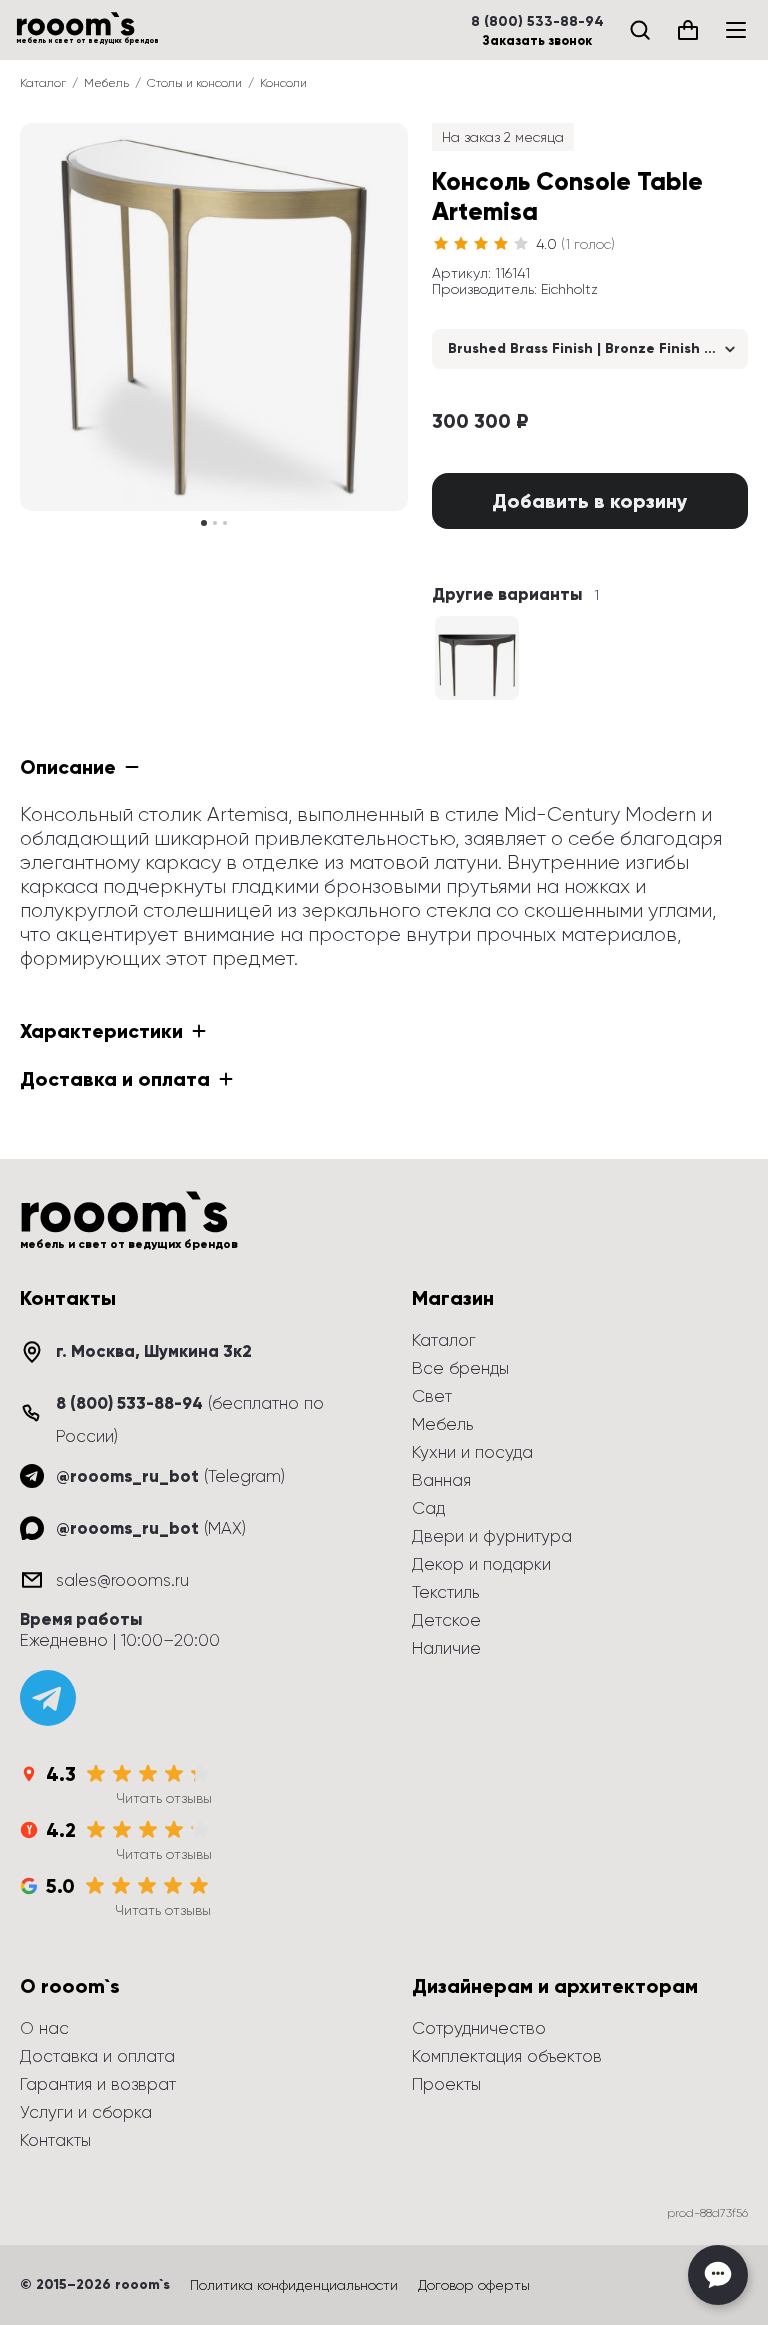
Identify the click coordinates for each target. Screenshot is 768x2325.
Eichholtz (569, 289)
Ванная (441, 1480)
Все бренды (460, 1368)
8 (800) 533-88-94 (537, 22)
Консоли (283, 83)
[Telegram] (48, 1698)
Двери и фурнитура (492, 1536)
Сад (428, 1508)
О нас (44, 2028)
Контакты (55, 2140)
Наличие (446, 1648)
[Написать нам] (718, 2275)
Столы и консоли (194, 83)
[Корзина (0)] (688, 30)
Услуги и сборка (86, 2112)
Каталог (43, 83)
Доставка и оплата (97, 2056)
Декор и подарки (481, 1564)
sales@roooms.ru (122, 1580)
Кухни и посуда (472, 1452)
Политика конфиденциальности (294, 2285)
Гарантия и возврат (98, 2084)
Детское (446, 1620)
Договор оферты (474, 2285)
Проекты (446, 2084)
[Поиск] (640, 30)
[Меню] (736, 30)
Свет (432, 1396)
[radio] (441, 244)
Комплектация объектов (507, 2056)
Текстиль (445, 1592)
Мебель (106, 83)
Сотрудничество (479, 2028)
